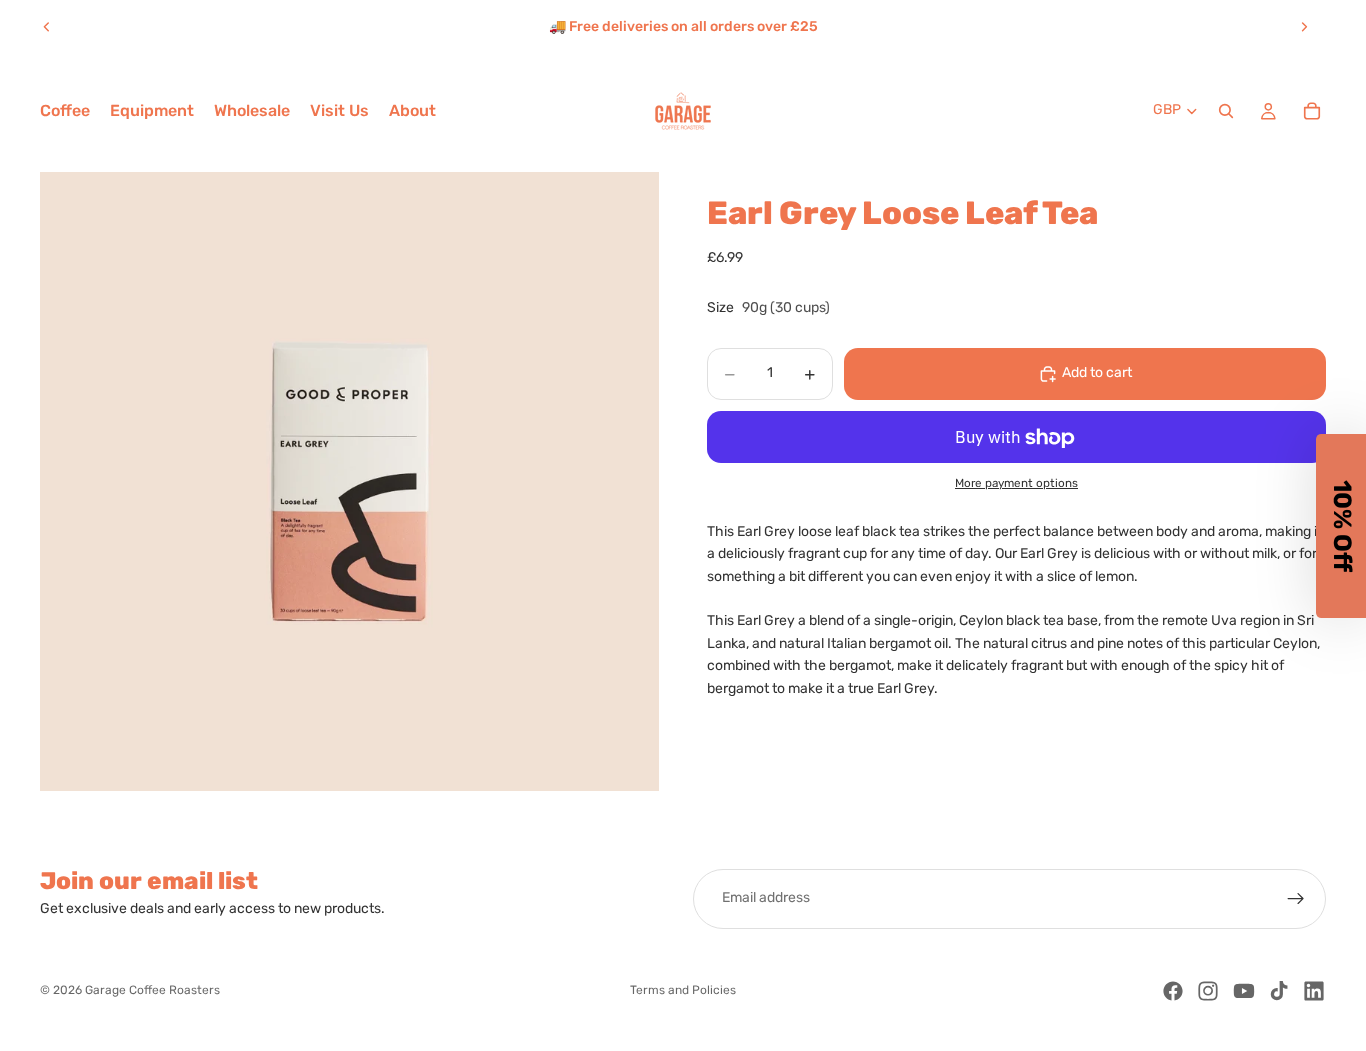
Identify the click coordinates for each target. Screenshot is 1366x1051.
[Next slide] (1304, 27)
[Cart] (1312, 111)
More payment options (1016, 484)
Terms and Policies (683, 991)
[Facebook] (1173, 991)
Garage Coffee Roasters (152, 991)
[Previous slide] (47, 27)
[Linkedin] (1314, 991)
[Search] (1226, 111)
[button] (1341, 526)
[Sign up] (1296, 899)
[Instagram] (1208, 991)
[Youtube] (1244, 991)
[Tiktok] (1279, 991)
